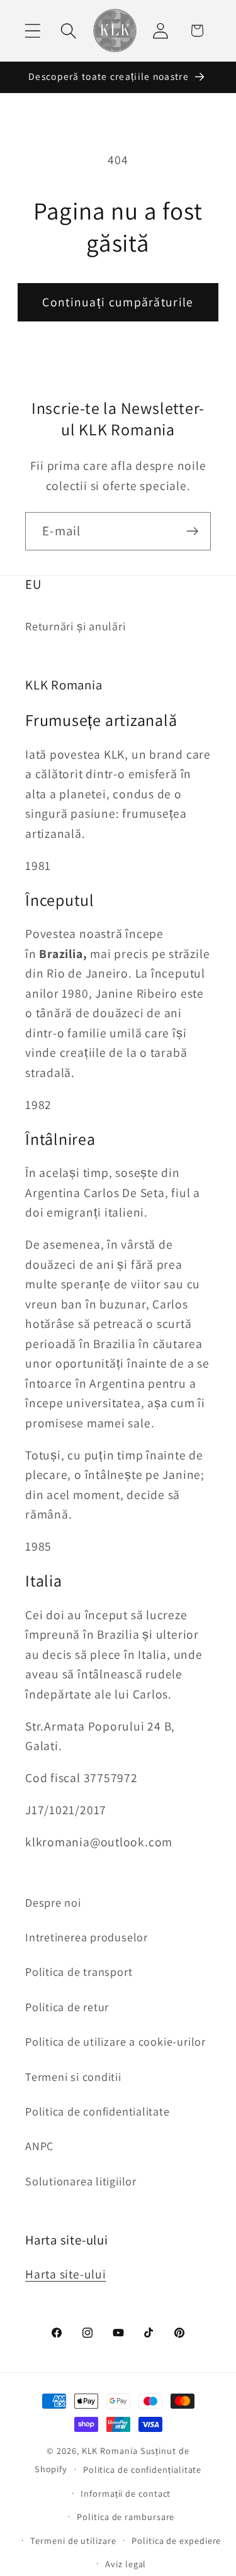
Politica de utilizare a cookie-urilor (115, 2041)
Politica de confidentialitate (98, 2111)
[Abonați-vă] (192, 531)
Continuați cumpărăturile (118, 302)
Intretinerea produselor (87, 1937)
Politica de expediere (176, 2540)
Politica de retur (67, 2007)
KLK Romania (110, 2451)
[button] (32, 31)
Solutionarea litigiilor (81, 2181)
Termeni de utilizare (73, 2540)
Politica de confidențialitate (142, 2469)
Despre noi (53, 1902)
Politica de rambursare (126, 2517)
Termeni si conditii (73, 2077)
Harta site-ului (66, 2274)
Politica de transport (79, 1971)
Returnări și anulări (76, 626)
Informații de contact (126, 2493)
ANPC (39, 2146)
